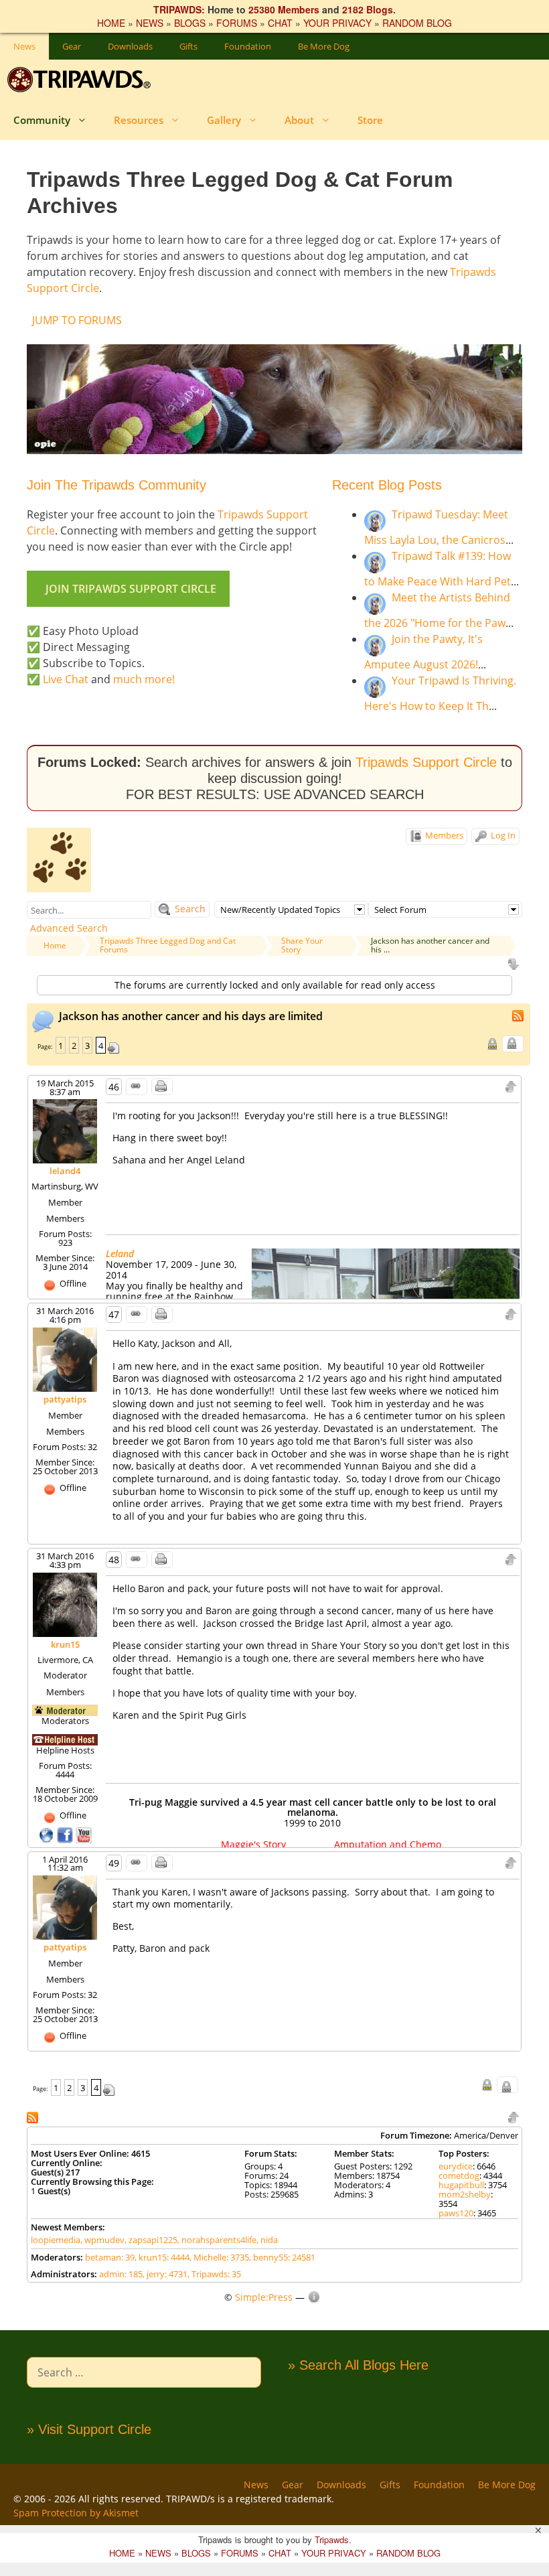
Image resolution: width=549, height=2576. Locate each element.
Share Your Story (302, 945)
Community (42, 120)
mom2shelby (465, 2194)
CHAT (280, 23)
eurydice (456, 2166)
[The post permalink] (137, 1087)
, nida (267, 2240)
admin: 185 (121, 2274)
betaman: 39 (110, 2257)
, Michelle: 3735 (219, 2257)
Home (55, 945)
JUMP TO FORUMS (77, 320)
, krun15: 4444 (162, 2257)
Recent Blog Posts (387, 485)
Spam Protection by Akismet (76, 2513)
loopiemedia (56, 2240)
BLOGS (190, 23)
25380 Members (284, 9)
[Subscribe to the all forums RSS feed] (34, 2116)
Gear (72, 46)
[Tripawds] (82, 80)
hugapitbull (461, 2185)
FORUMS (237, 23)
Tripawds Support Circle (426, 762)
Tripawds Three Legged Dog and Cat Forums (168, 945)
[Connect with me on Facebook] (66, 1834)
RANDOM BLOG (417, 23)
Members (443, 835)
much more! (144, 679)
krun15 (65, 1644)
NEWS (150, 23)
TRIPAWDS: (179, 9)
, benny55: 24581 (282, 2257)
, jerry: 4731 (165, 2274)
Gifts (188, 46)
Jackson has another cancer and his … (430, 945)
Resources (139, 120)
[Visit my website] (48, 1834)
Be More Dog (324, 46)
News (24, 46)
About (299, 120)
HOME (111, 23)
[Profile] (65, 1131)
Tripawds (332, 2539)
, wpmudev (102, 2240)
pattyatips (65, 1399)
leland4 (65, 1171)
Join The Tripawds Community (116, 485)
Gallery (224, 120)
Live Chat (66, 679)
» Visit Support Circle (89, 2429)
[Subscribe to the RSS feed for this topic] (519, 1014)
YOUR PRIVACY (337, 23)
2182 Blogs (368, 9)
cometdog (459, 2175)
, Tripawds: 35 (214, 2274)
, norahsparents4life (217, 2240)
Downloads (130, 46)
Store (370, 120)
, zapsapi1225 (151, 2240)
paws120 (456, 2213)
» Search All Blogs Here (358, 2365)
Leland (120, 1254)
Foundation (248, 46)
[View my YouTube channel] (84, 1834)
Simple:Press (264, 2297)
